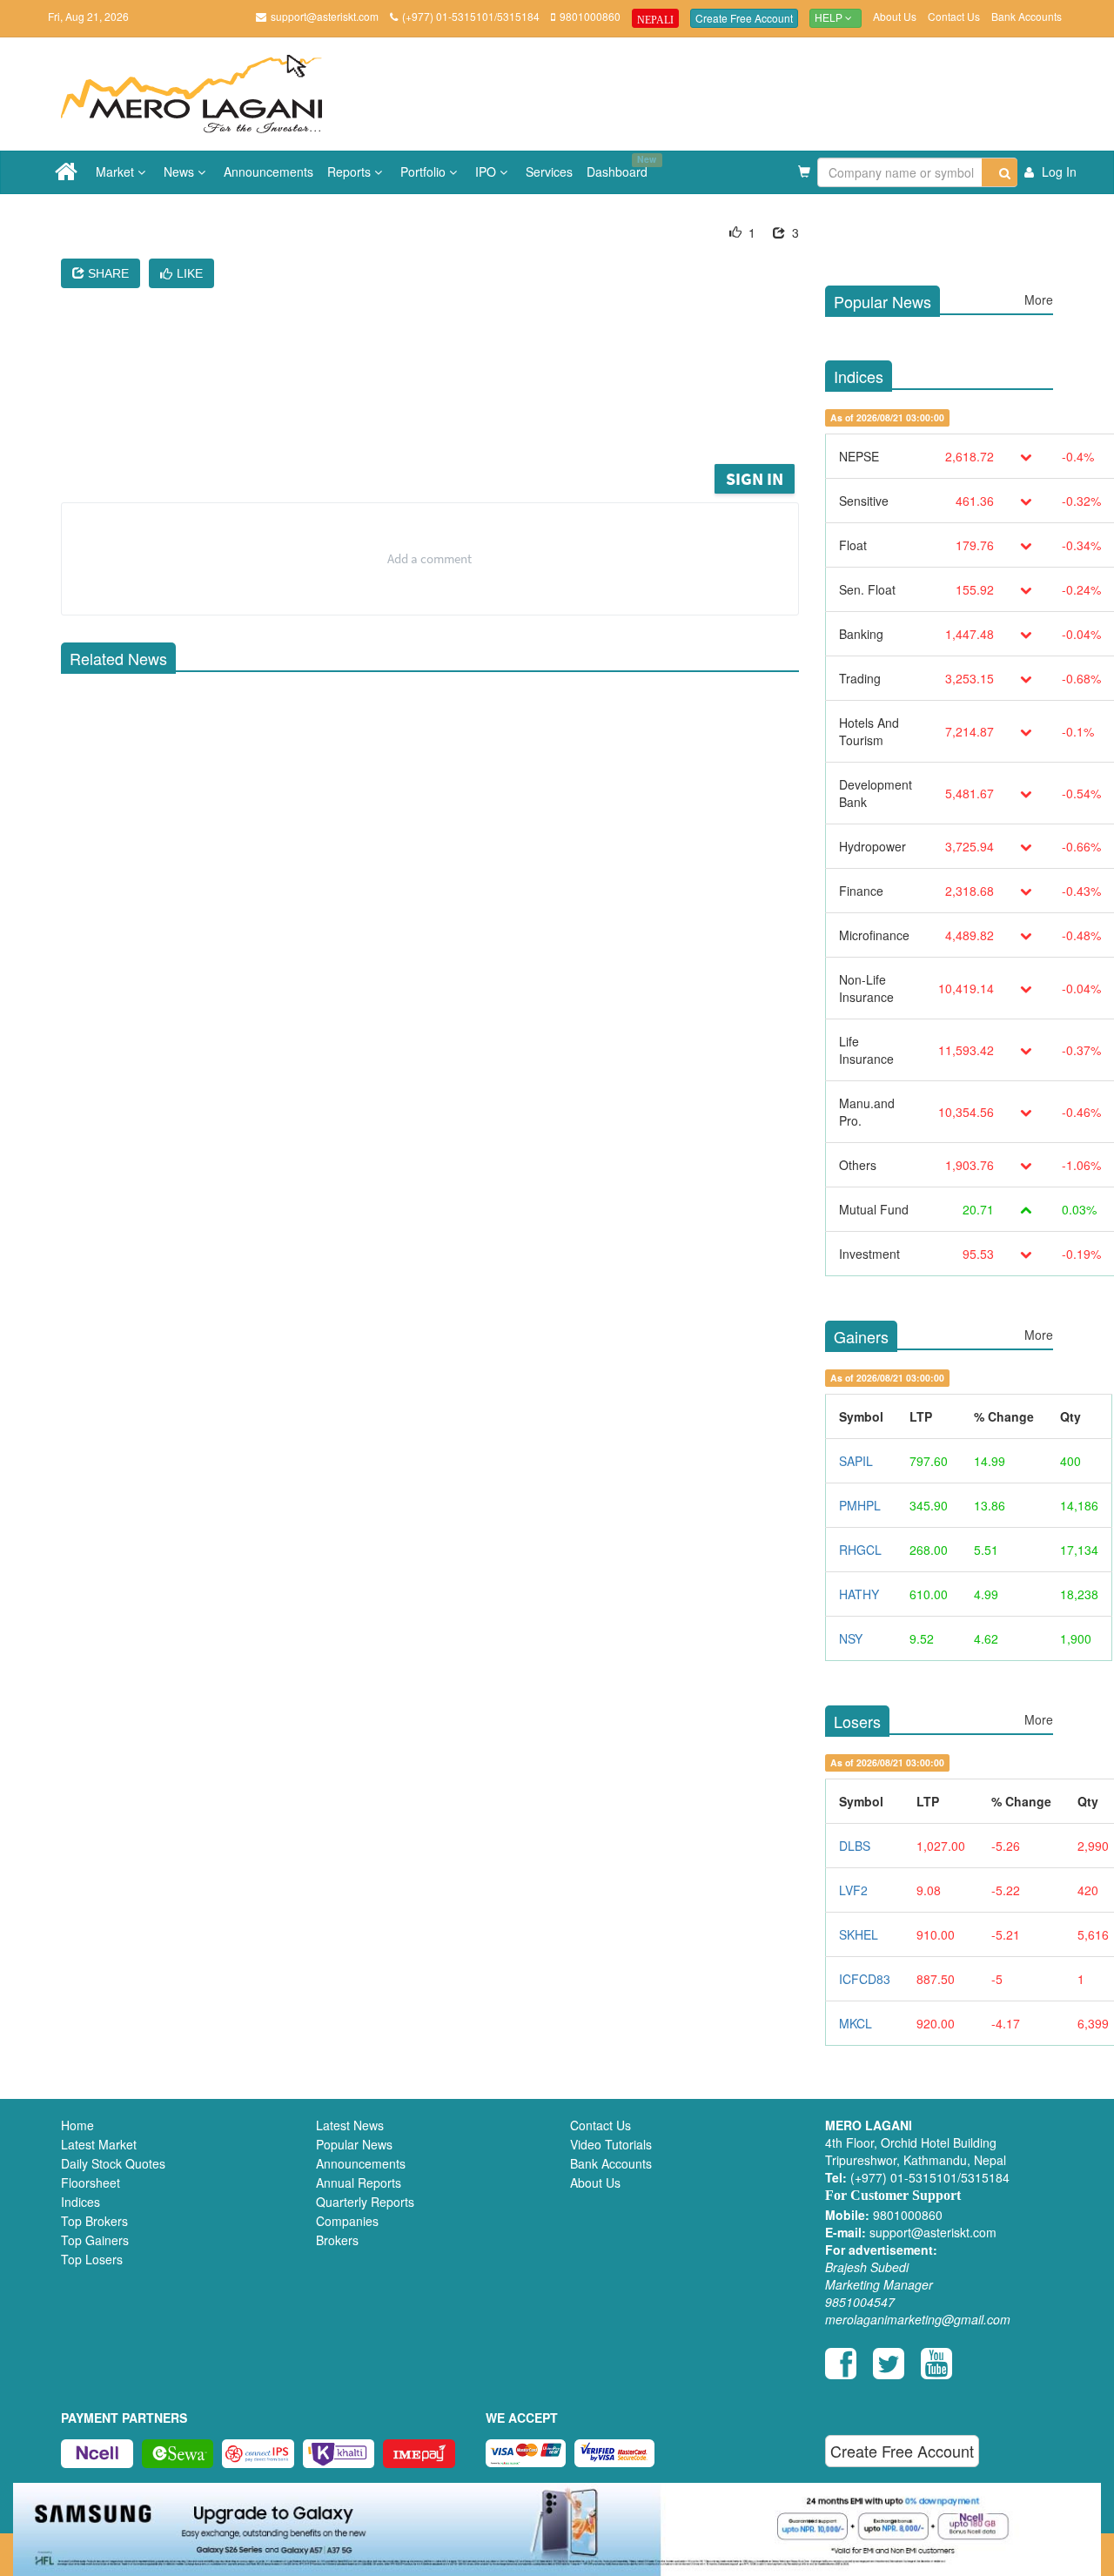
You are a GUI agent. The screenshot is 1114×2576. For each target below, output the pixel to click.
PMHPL (860, 1505)
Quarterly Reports (365, 2202)
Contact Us (954, 16)
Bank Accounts (1027, 16)
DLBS (855, 1846)
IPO (487, 172)
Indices (81, 2202)
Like (190, 273)
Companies (347, 2221)
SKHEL (859, 1934)
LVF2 (853, 1890)
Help (830, 18)
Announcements (268, 172)
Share (107, 273)
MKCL (856, 2023)
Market (117, 172)
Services (549, 172)
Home (77, 2125)
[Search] (1000, 172)
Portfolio (425, 172)
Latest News (350, 2125)
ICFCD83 (865, 1979)
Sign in (755, 478)
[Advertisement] (443, 413)
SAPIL (856, 1461)
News (181, 172)
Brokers (337, 2240)
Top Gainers (95, 2240)
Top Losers (92, 2259)
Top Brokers (94, 2221)
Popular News (354, 2144)
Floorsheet (91, 2183)
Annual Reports (359, 2183)
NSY (851, 1638)
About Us (895, 16)
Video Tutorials (611, 2144)
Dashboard (621, 166)
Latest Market (99, 2144)
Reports (351, 172)
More (1039, 299)
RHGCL (860, 1550)
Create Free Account (744, 18)
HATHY (859, 1594)
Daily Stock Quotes (113, 2163)
